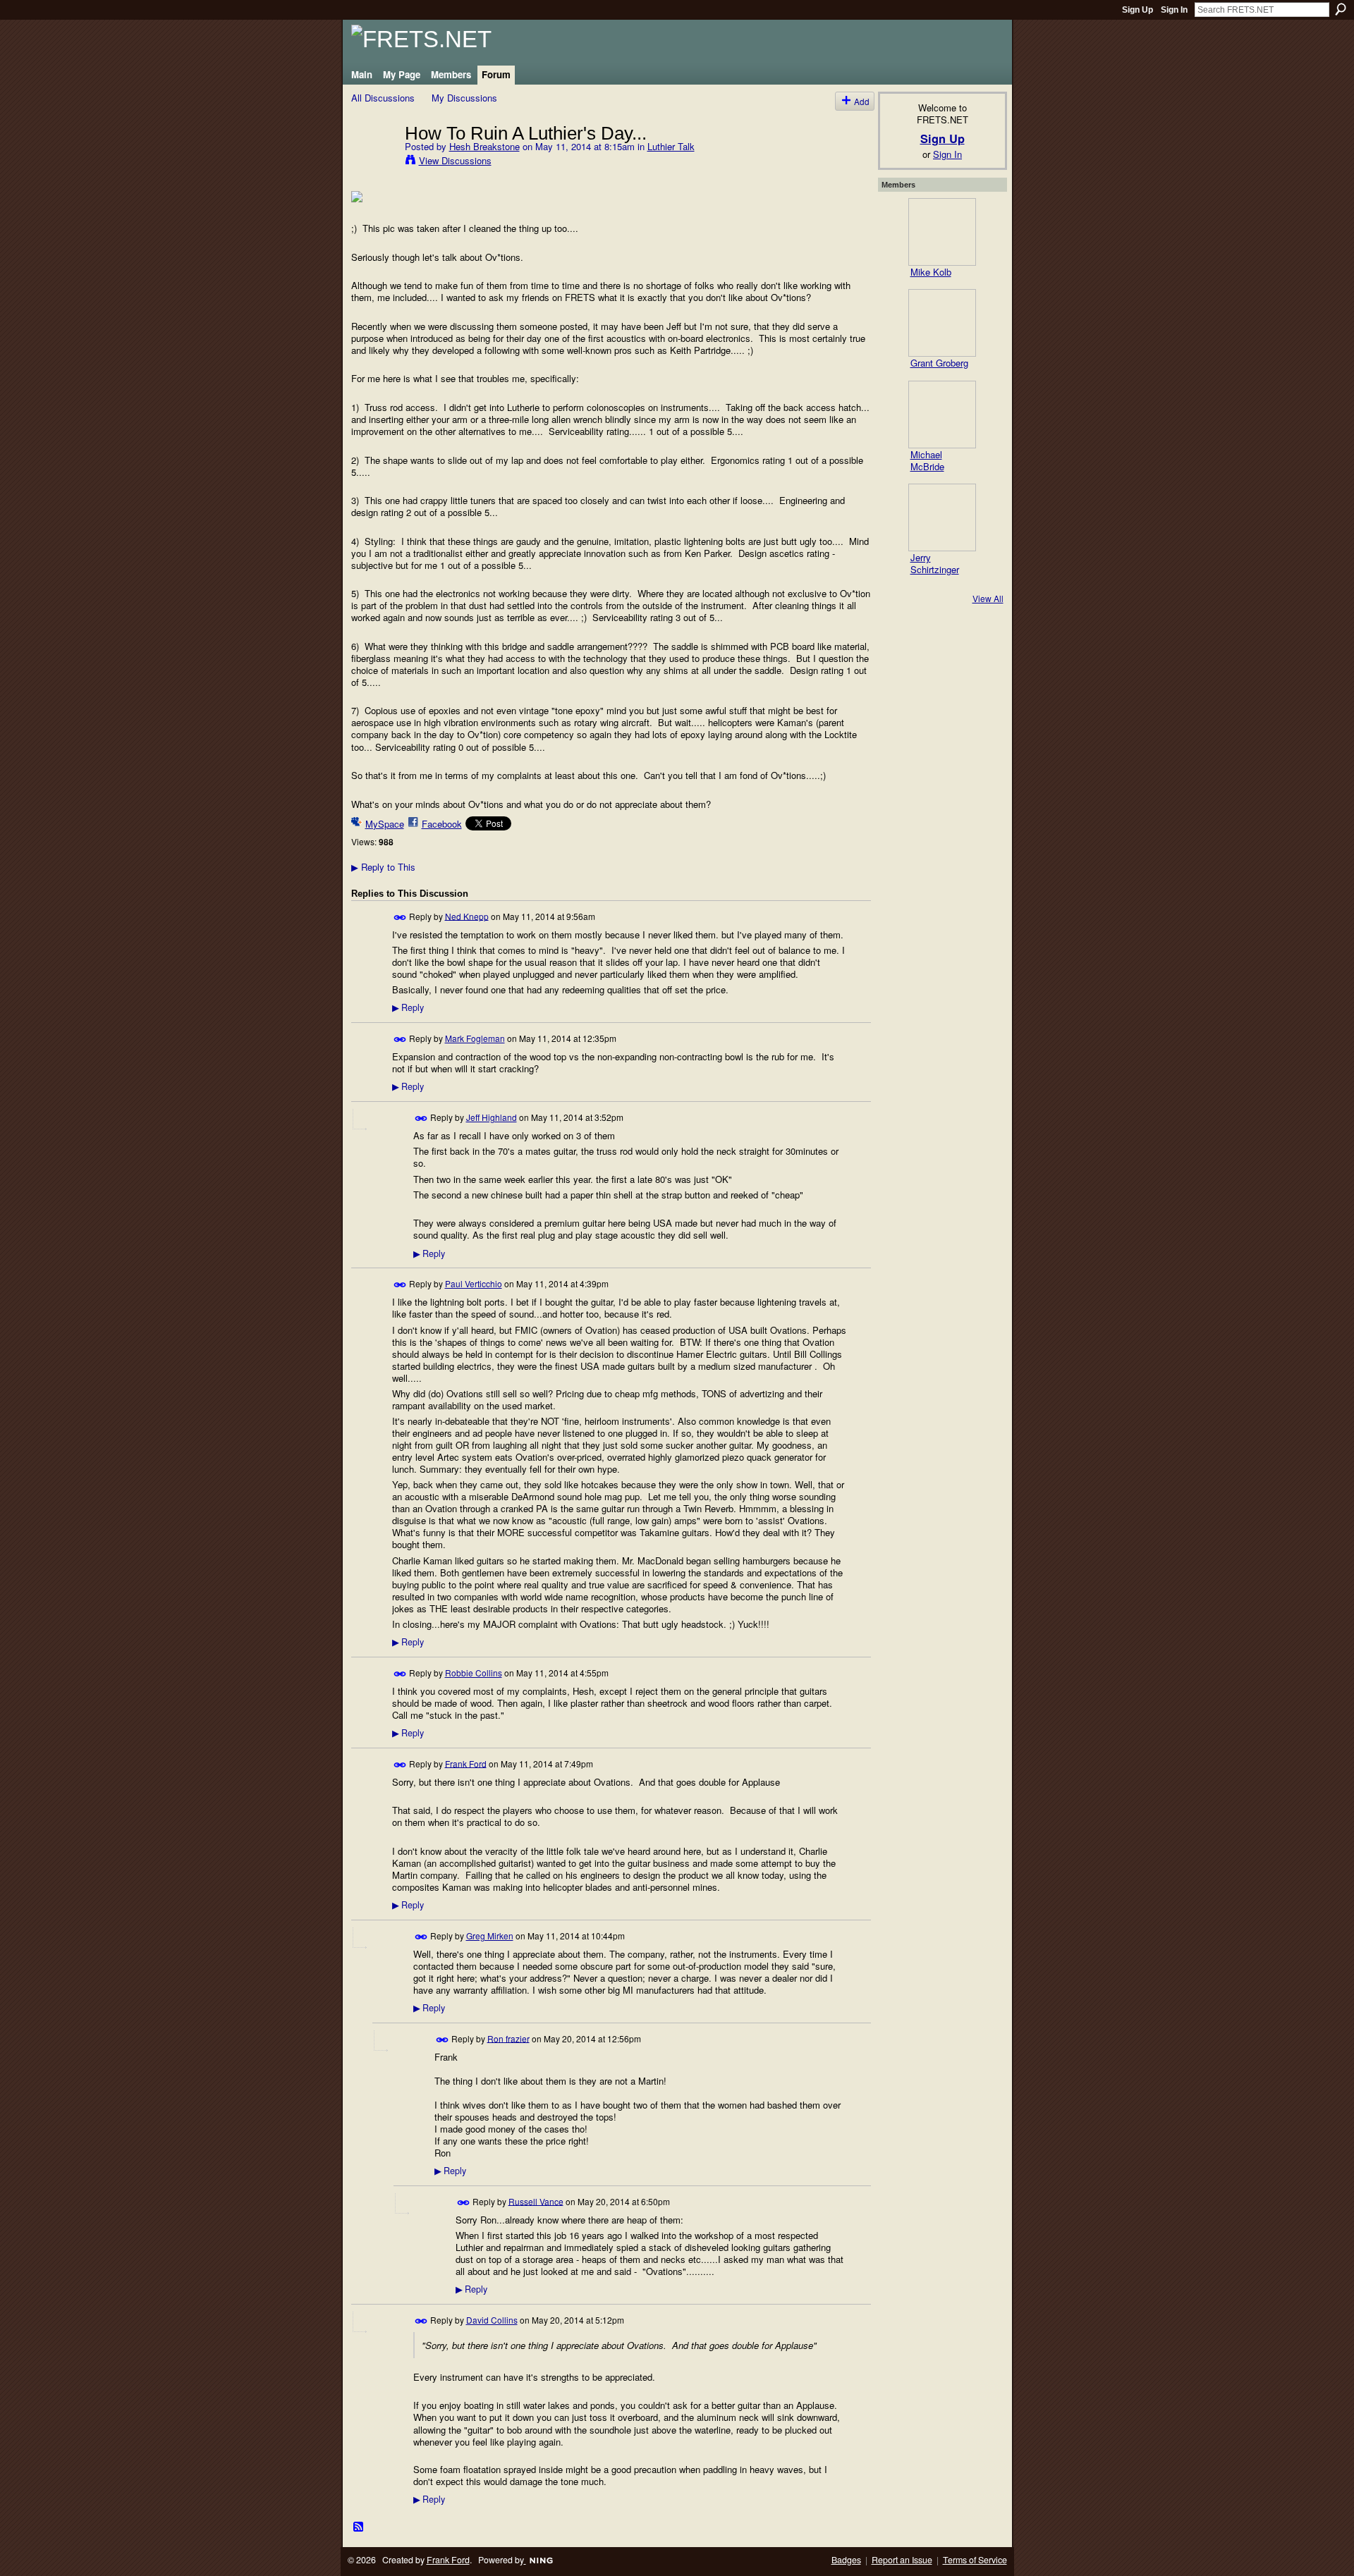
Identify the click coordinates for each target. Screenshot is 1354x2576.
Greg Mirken (490, 1936)
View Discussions (455, 160)
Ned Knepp (467, 915)
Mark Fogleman (475, 1038)
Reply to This (383, 867)
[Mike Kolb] (942, 232)
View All (988, 598)
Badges (846, 2560)
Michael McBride (927, 460)
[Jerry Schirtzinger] (942, 517)
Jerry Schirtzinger (935, 563)
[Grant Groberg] (942, 323)
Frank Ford (466, 1763)
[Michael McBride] (942, 415)
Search (1341, 9)
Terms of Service (975, 2560)
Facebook (442, 824)
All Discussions (383, 98)
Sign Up (1138, 10)
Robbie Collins (474, 1673)
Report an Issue (902, 2560)
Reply (408, 1007)
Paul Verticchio (474, 1283)
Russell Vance (536, 2201)
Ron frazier (508, 2038)
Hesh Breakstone (484, 146)
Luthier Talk (671, 146)
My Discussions (464, 98)
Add (862, 101)
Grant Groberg (939, 363)
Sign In (1174, 10)
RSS (359, 2527)
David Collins (492, 2320)
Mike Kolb (931, 272)
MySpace (385, 824)
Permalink (400, 918)
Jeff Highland (492, 1117)
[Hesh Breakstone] (374, 162)
